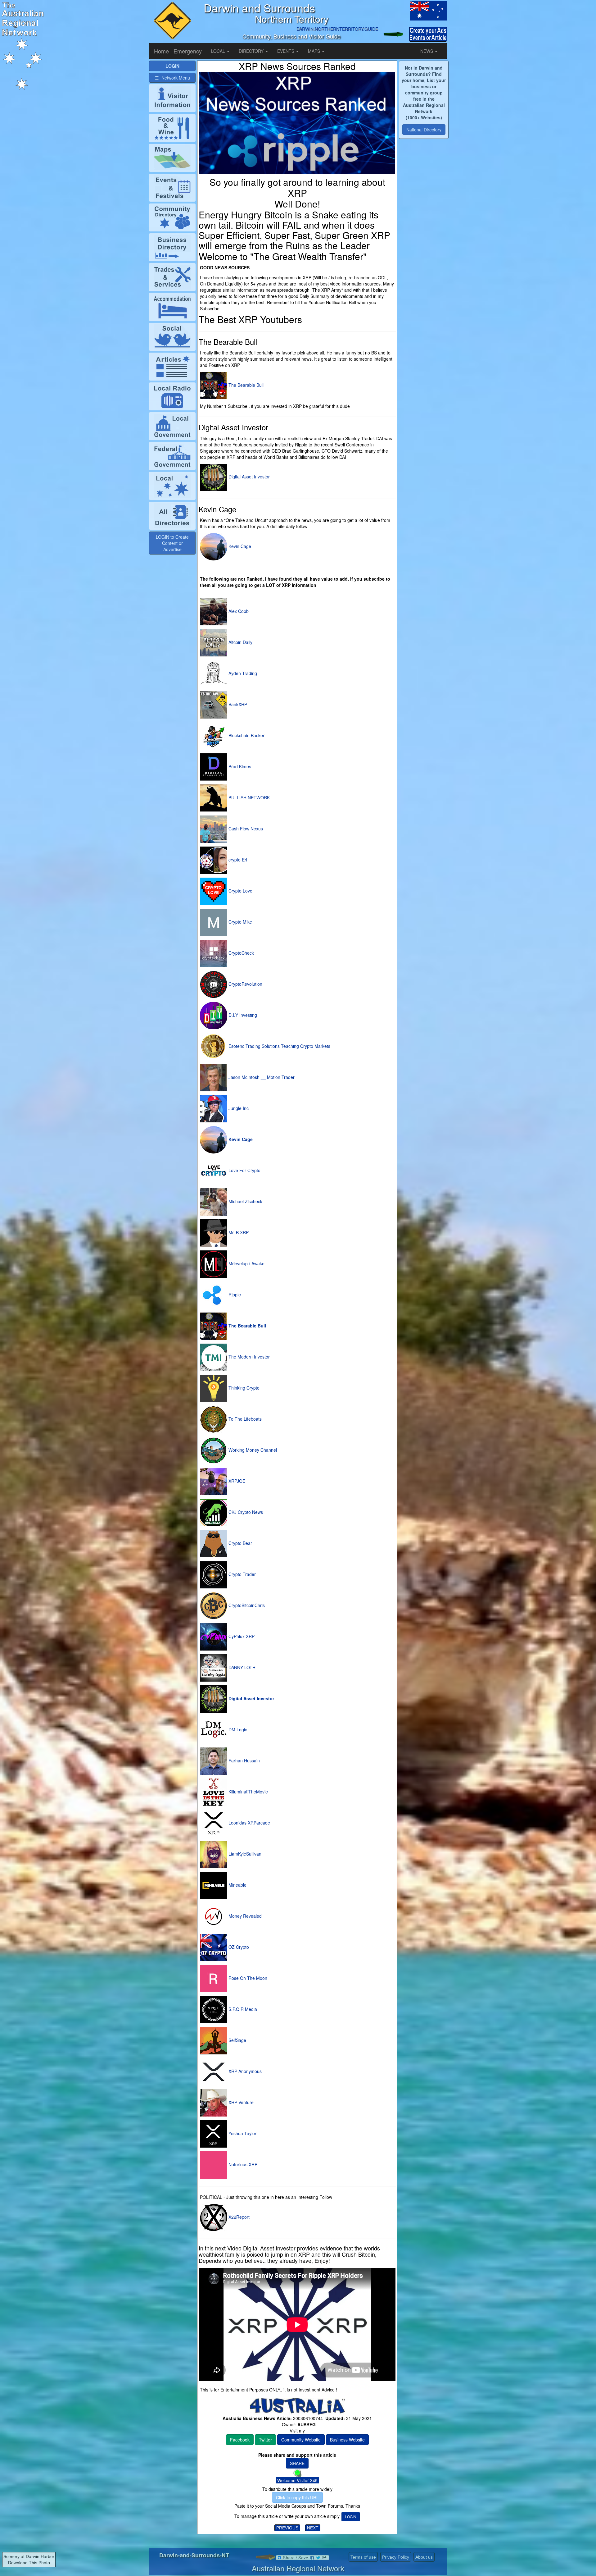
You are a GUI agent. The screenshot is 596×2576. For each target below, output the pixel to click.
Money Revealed (244, 1916)
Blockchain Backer (246, 735)
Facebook (240, 2440)
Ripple (234, 1295)
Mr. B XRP (238, 1232)
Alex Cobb (238, 611)
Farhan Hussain (244, 1761)
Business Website (347, 2440)
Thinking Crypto (243, 1388)
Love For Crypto (244, 1170)
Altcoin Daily (240, 642)
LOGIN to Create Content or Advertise (172, 543)
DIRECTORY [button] (252, 51)
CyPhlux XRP (241, 1636)
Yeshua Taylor (242, 2133)
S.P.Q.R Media (242, 2009)
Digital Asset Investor (248, 477)
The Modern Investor (248, 1357)
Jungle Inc (238, 1108)
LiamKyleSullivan (244, 1854)
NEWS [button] (427, 51)
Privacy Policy (396, 2557)
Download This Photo (29, 2563)
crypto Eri (237, 860)
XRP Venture (240, 2102)
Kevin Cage (239, 546)
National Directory (424, 130)
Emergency (188, 51)
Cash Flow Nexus (245, 829)
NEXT (313, 2528)
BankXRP (237, 704)
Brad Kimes (239, 766)
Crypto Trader (242, 1574)
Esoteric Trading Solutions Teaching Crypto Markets (279, 1046)
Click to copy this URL (297, 2497)
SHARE (297, 2463)
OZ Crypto (238, 1947)
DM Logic (237, 1729)
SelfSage (237, 2040)
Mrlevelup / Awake (246, 1263)
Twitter (265, 2440)
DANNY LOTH (241, 1667)
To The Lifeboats (244, 1419)
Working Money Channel (252, 1450)
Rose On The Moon (247, 1978)
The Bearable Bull (245, 385)
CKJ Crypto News (245, 1512)
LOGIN (351, 2517)
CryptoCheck (241, 953)
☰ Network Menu (172, 78)
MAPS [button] (315, 51)
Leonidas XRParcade (249, 1823)
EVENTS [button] (286, 51)
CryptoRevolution (245, 984)
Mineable (237, 1885)
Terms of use (363, 2557)
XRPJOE (236, 1481)
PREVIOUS (287, 2528)
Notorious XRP (242, 2164)
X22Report (238, 2217)
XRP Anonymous (244, 2071)
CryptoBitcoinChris (246, 1605)
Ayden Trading (242, 673)
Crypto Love (240, 891)
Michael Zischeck (245, 1201)
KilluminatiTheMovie (248, 1792)
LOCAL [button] (219, 51)
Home (161, 51)
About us (424, 2557)
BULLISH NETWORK (248, 797)
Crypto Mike (240, 922)
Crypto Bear (240, 1543)
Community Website (301, 2440)
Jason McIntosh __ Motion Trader (261, 1077)
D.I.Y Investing (242, 1015)
